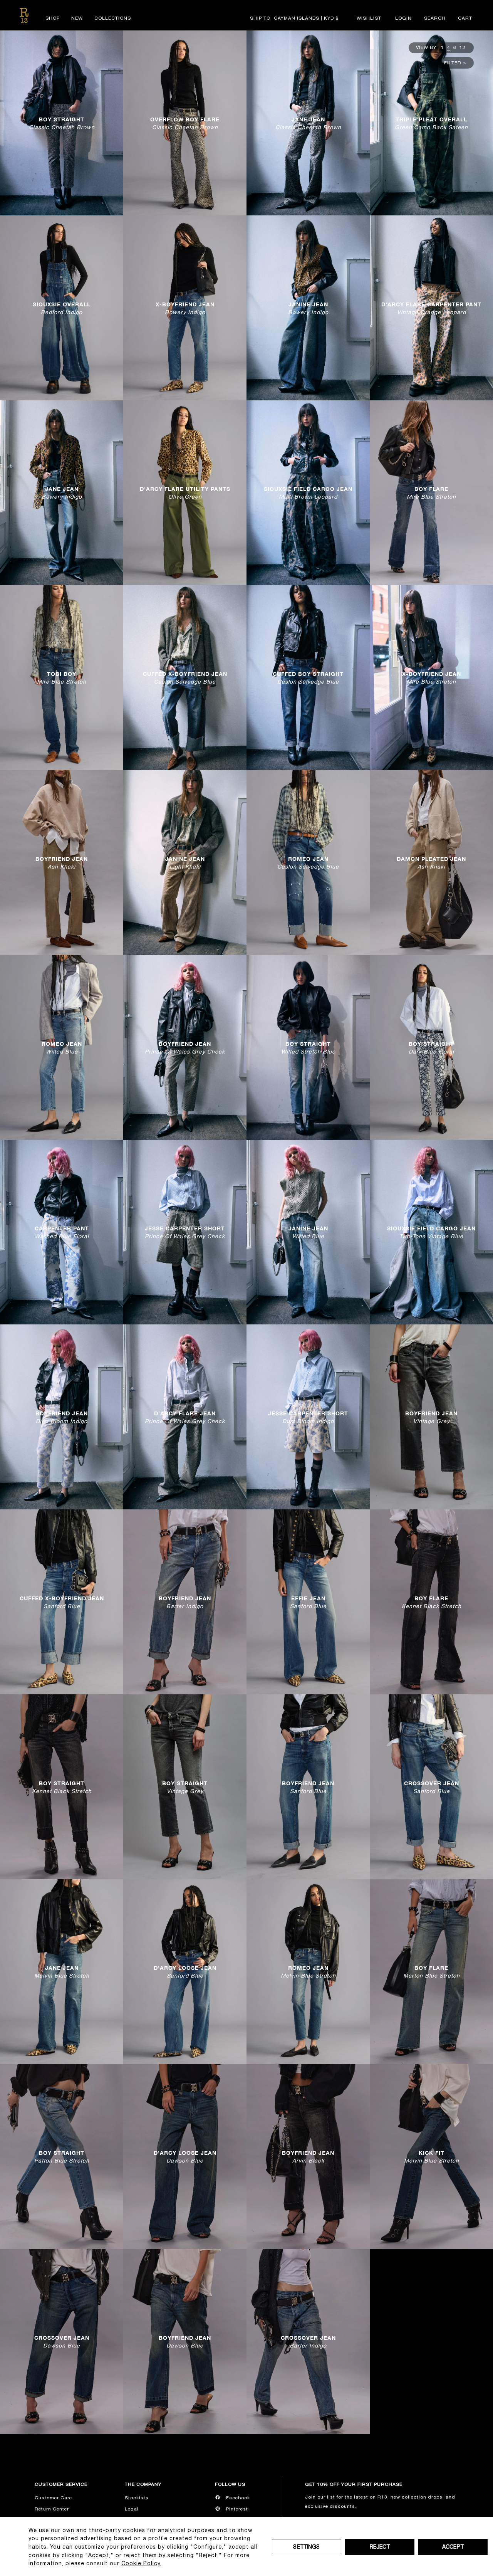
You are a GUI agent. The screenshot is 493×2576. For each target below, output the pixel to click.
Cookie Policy (141, 2563)
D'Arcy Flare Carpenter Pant (431, 308)
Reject (380, 2547)
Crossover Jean (432, 1787)
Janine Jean (308, 308)
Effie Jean (308, 1602)
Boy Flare (431, 493)
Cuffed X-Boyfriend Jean (185, 678)
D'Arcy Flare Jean (185, 1417)
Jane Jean (308, 123)
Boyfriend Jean (62, 862)
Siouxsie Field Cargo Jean (308, 493)
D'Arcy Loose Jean (185, 1972)
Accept (453, 2547)
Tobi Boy (62, 678)
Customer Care (53, 2498)
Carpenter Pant (62, 1232)
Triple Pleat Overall (431, 123)
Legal (132, 2509)
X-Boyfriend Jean (185, 308)
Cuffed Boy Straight (308, 678)
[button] (435, 18)
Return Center (52, 2509)
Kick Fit (432, 2157)
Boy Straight (62, 123)
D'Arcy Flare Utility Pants (185, 493)
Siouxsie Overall (62, 308)
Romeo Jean (308, 862)
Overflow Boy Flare (185, 123)
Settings (306, 2547)
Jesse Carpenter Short (185, 1232)
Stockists (137, 2498)
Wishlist (369, 18)
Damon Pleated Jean (431, 862)
